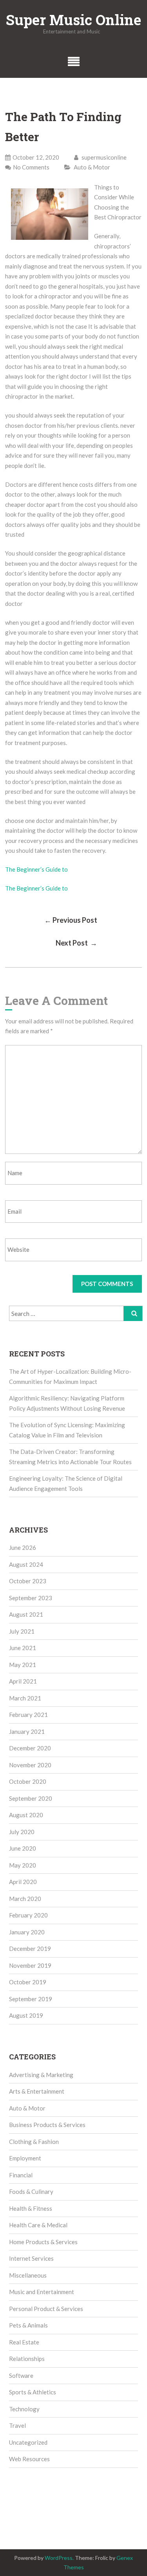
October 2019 (28, 1982)
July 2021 (22, 1631)
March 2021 (25, 1698)
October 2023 (28, 1581)
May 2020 (23, 1865)
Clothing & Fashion (34, 2142)
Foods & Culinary (31, 2191)
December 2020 (30, 1748)
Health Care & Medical (38, 2225)
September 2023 (31, 1598)
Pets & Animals (28, 2325)
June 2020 (23, 1848)
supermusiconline (103, 157)
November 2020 (30, 1765)
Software (21, 2375)
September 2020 (31, 1798)
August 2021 (26, 1614)
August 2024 (26, 1564)
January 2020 (27, 1932)
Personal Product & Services (46, 2309)
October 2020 (28, 1781)
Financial (21, 2175)
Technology (24, 2409)
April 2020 (23, 1882)
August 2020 (26, 1815)
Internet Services (31, 2258)
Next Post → (76, 943)
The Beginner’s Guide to (36, 869)
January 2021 (27, 1731)
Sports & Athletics (33, 2392)
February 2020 (28, 1915)
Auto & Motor (92, 167)
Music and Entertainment (42, 2292)
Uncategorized (28, 2442)
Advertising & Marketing (41, 2075)
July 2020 (22, 1832)
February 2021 (28, 1715)
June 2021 (23, 1648)
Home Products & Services (43, 2242)
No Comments (31, 167)
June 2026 (23, 1547)
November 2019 (30, 1965)
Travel (17, 2425)
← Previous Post (71, 920)
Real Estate (24, 2342)
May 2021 (23, 1665)
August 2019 (26, 2015)
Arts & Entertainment (37, 2091)
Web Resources (29, 2459)
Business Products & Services (47, 2125)
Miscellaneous (28, 2275)
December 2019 (30, 1949)
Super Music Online (73, 20)
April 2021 (23, 1681)
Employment (25, 2158)
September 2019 (31, 1999)
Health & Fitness (31, 2208)
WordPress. (59, 2558)
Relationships (27, 2359)
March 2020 (25, 1899)
